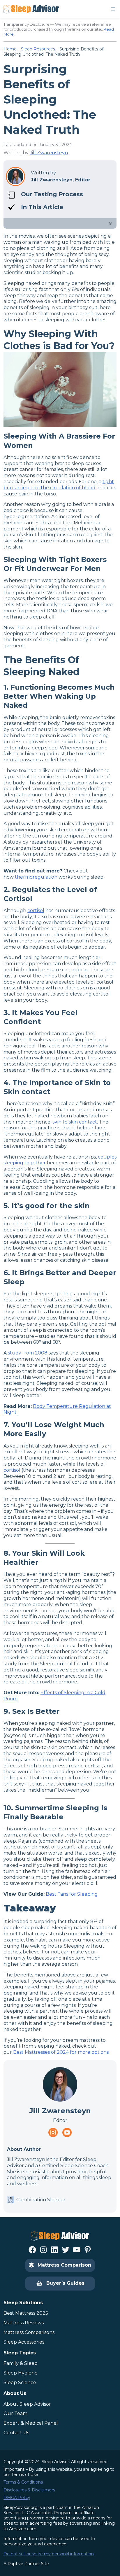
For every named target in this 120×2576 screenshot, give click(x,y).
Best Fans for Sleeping (72, 1894)
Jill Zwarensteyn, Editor (61, 180)
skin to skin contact (75, 1122)
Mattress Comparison (64, 2265)
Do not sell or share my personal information (49, 2554)
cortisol (36, 911)
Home (10, 49)
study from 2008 (28, 1353)
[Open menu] (113, 9)
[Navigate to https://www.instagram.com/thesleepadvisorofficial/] (53, 2132)
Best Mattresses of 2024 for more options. (61, 2052)
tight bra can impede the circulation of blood (59, 485)
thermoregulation (36, 877)
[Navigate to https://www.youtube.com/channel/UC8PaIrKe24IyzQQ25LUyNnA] (67, 2132)
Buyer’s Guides (65, 2283)
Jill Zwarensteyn (49, 153)
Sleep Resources (38, 49)
